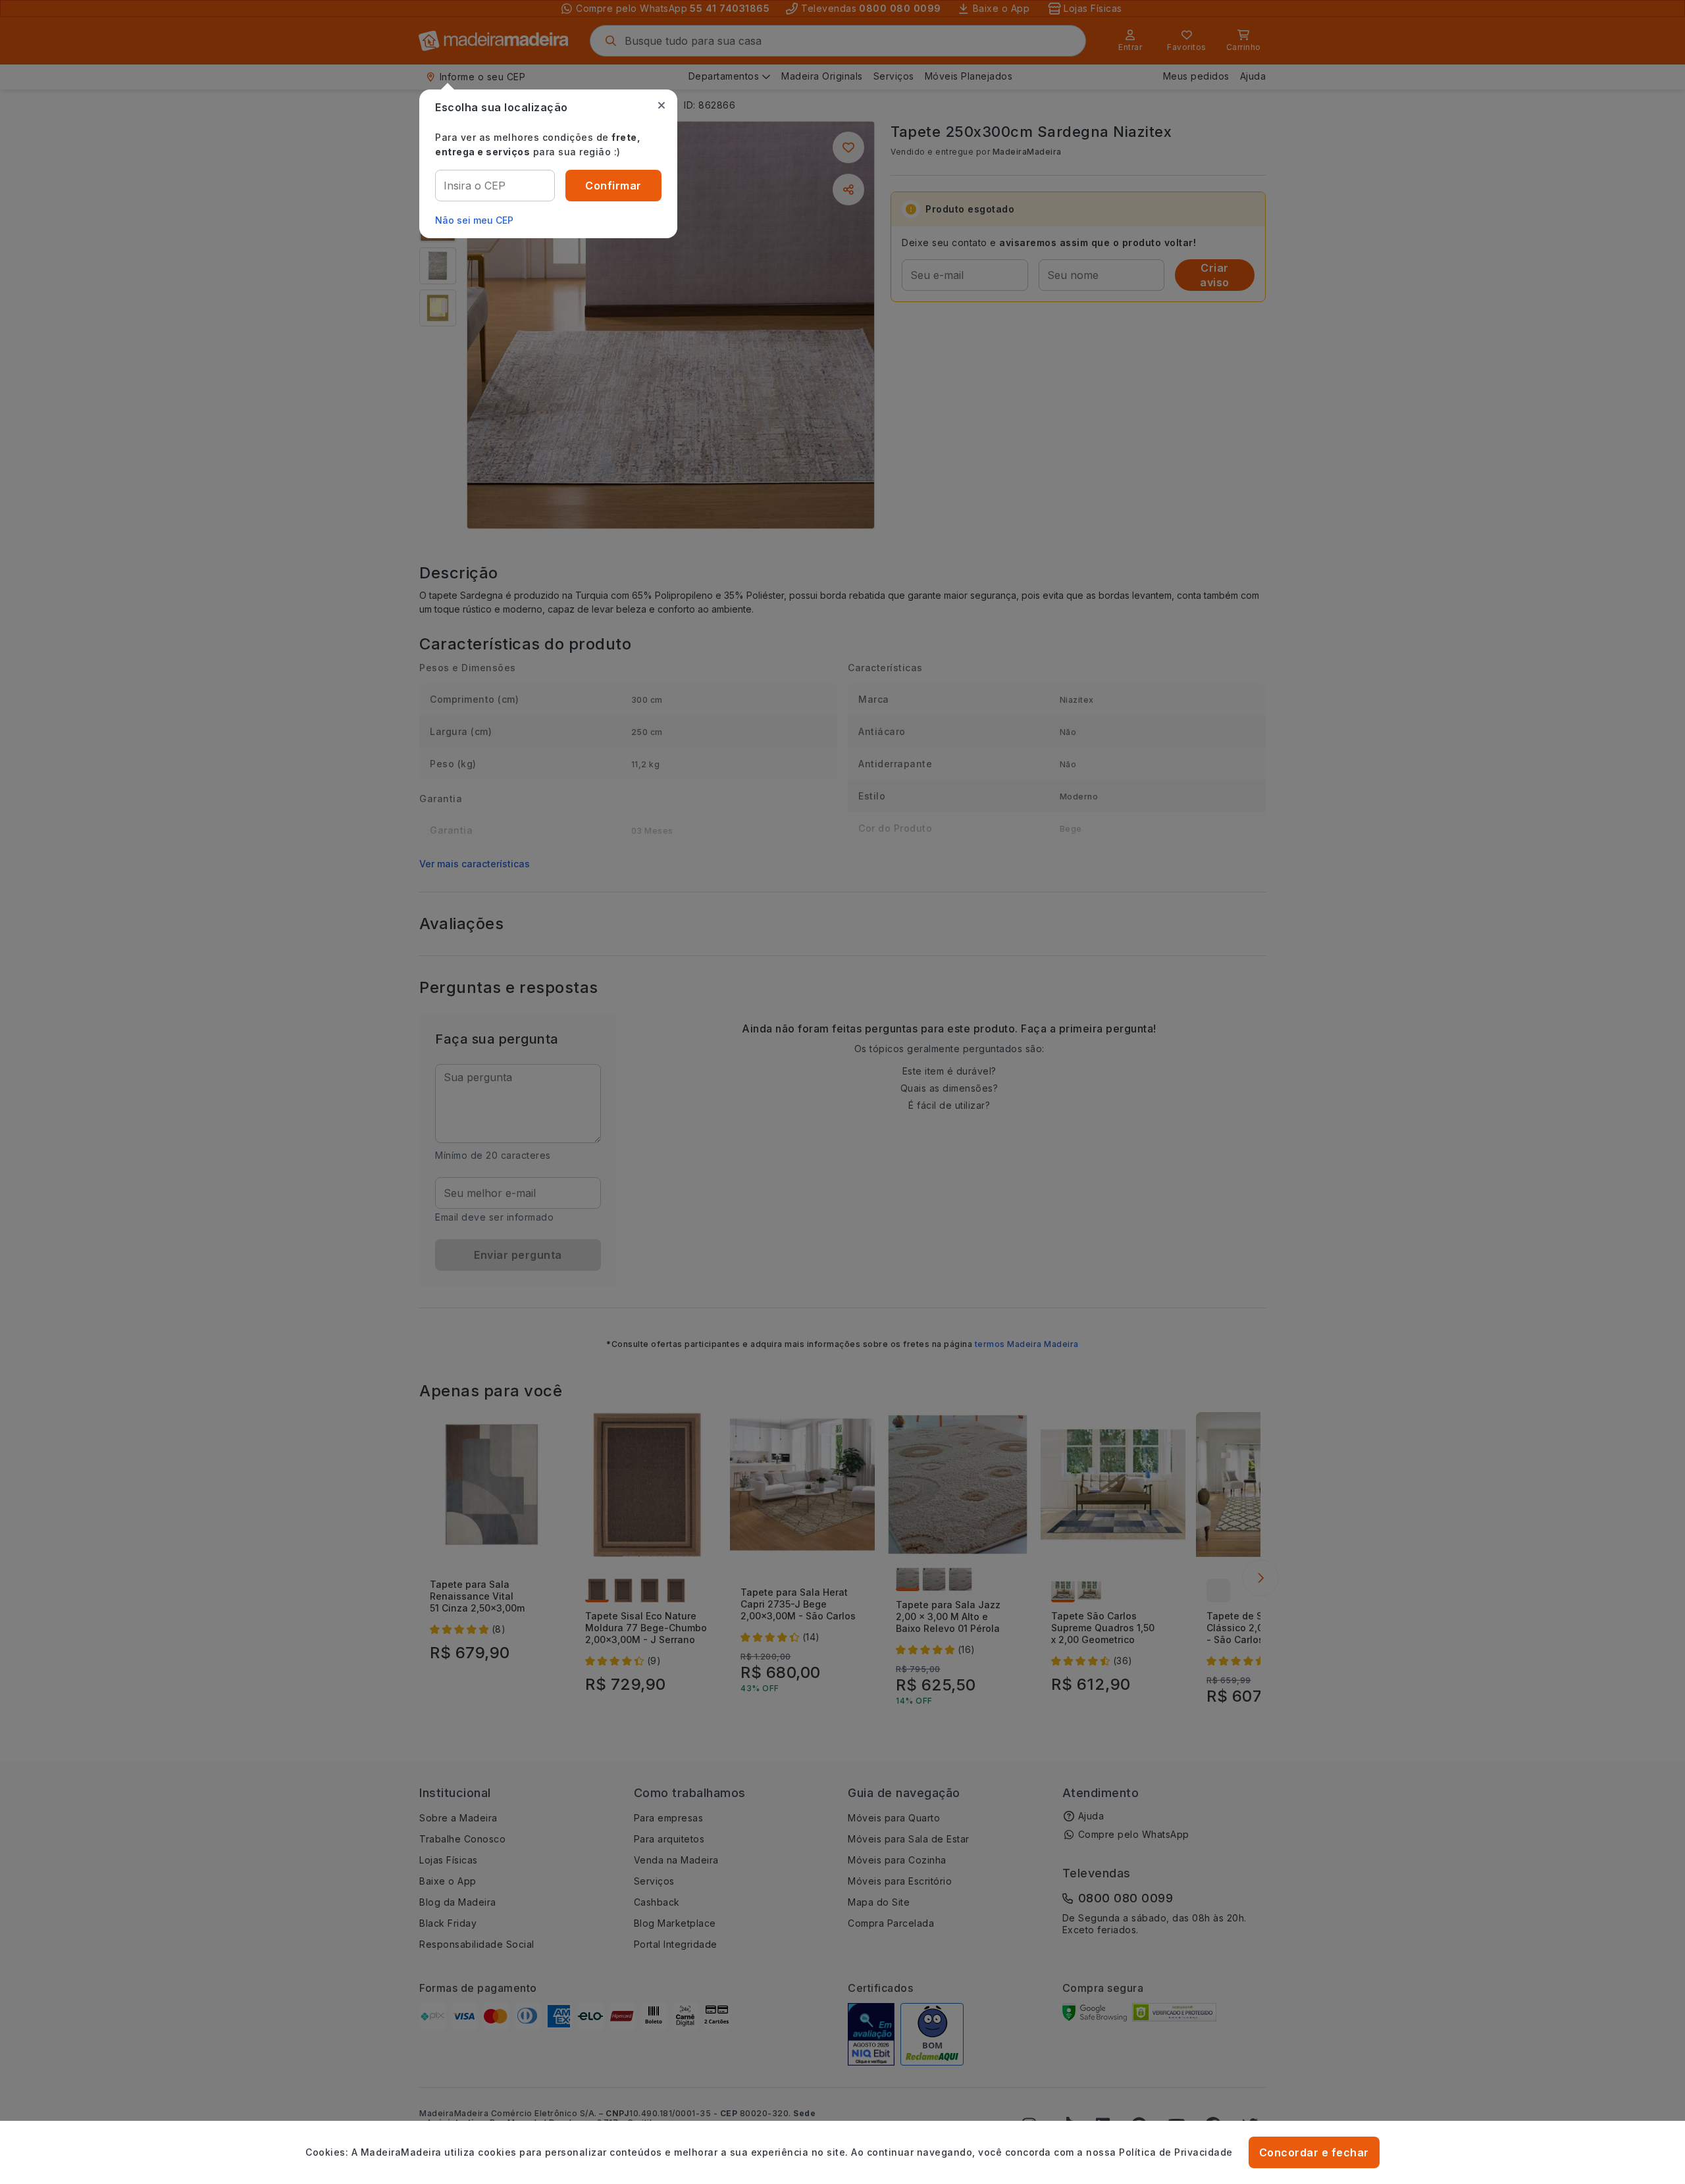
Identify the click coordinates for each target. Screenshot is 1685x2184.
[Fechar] (661, 105)
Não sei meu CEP (474, 220)
